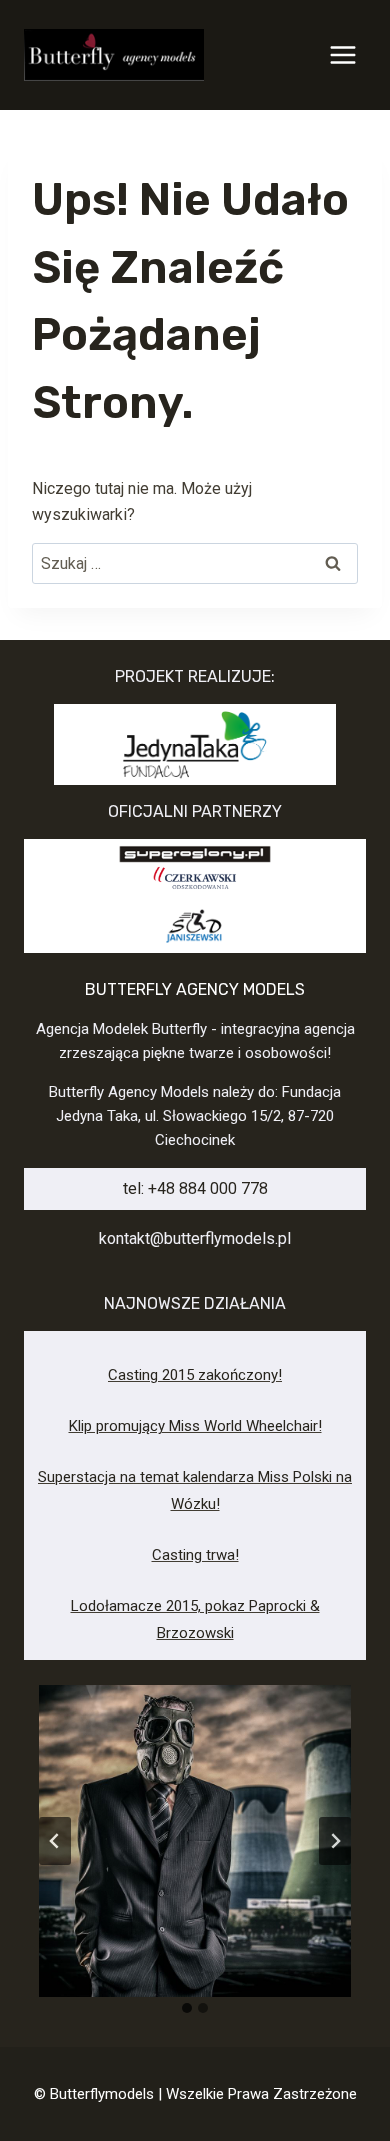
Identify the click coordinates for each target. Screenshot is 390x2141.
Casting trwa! (195, 1555)
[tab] (187, 2008)
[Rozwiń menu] (342, 54)
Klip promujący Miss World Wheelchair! (195, 1426)
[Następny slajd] (335, 1841)
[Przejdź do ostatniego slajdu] (55, 1841)
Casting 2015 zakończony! (195, 1375)
